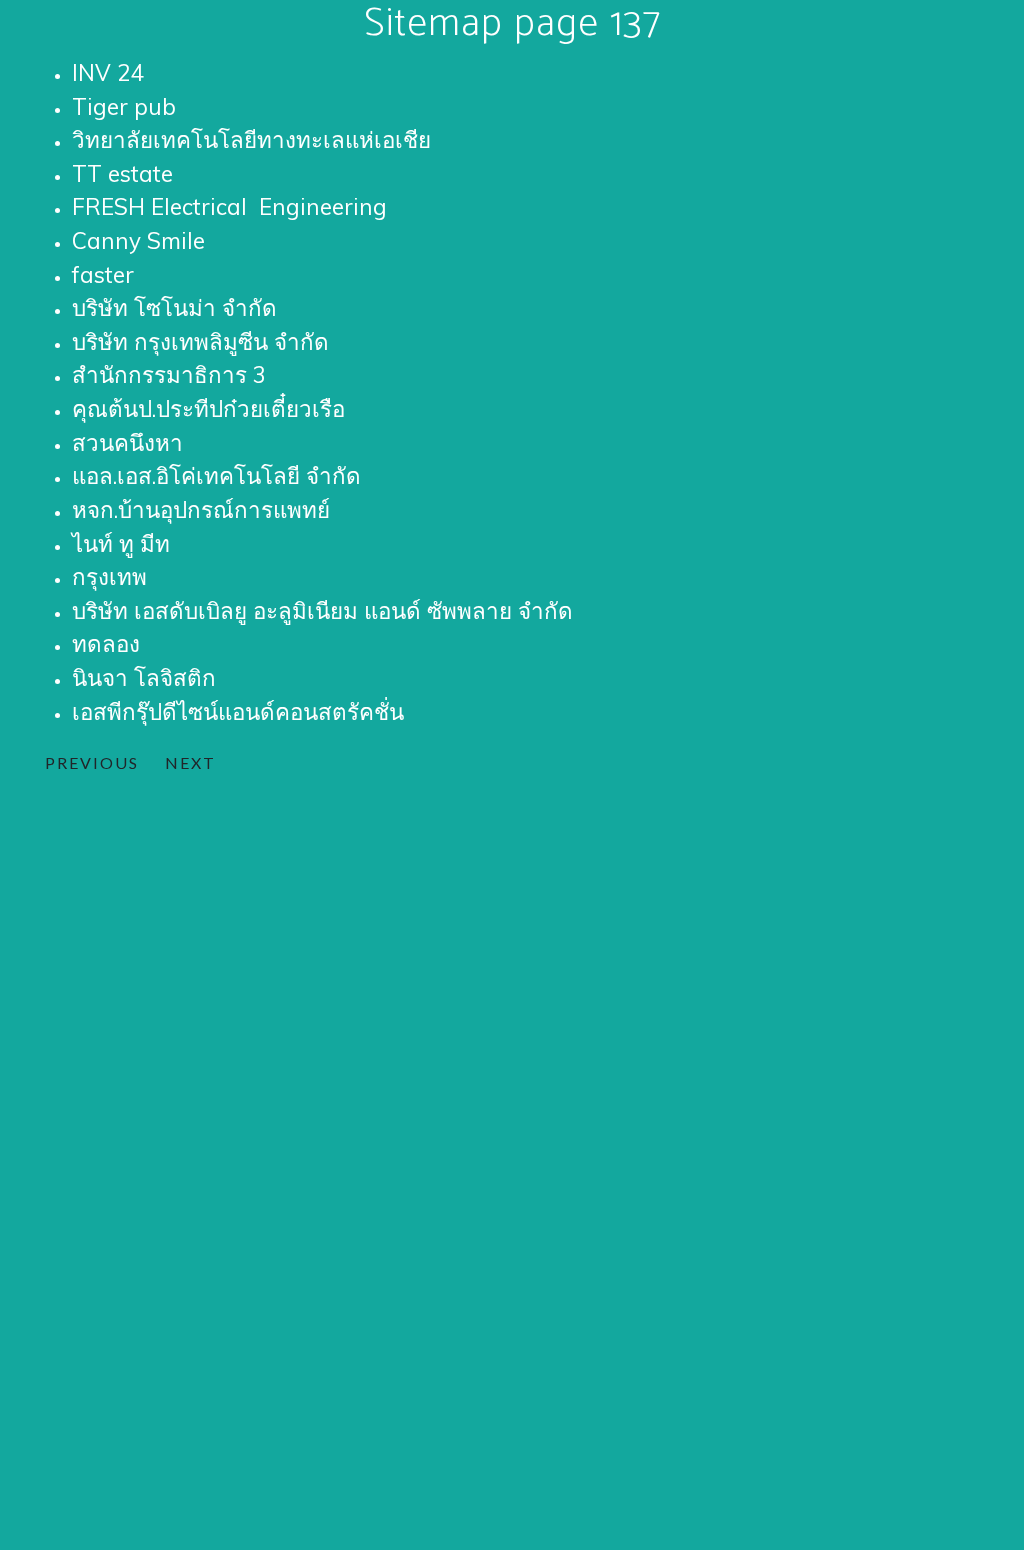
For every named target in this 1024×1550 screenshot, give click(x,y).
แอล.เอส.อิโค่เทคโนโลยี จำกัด (216, 475)
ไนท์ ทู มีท (121, 543)
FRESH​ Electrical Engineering (229, 206)
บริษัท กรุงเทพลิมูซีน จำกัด (200, 341)
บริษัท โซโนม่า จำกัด (174, 307)
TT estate (122, 173)
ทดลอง (106, 643)
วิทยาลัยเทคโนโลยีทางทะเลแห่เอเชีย (251, 139)
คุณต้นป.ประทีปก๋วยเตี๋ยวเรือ (208, 408)
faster (103, 274)
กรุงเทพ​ (109, 576)
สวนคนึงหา (127, 442)
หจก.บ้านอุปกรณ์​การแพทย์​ (201, 509)
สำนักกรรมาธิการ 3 (169, 374)
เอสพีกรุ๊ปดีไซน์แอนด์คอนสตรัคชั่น (238, 711)
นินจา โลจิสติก (144, 677)
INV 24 (107, 72)
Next (190, 762)
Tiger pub (124, 106)
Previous (92, 762)
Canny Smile (138, 240)
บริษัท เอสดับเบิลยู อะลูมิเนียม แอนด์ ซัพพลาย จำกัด (322, 610)
